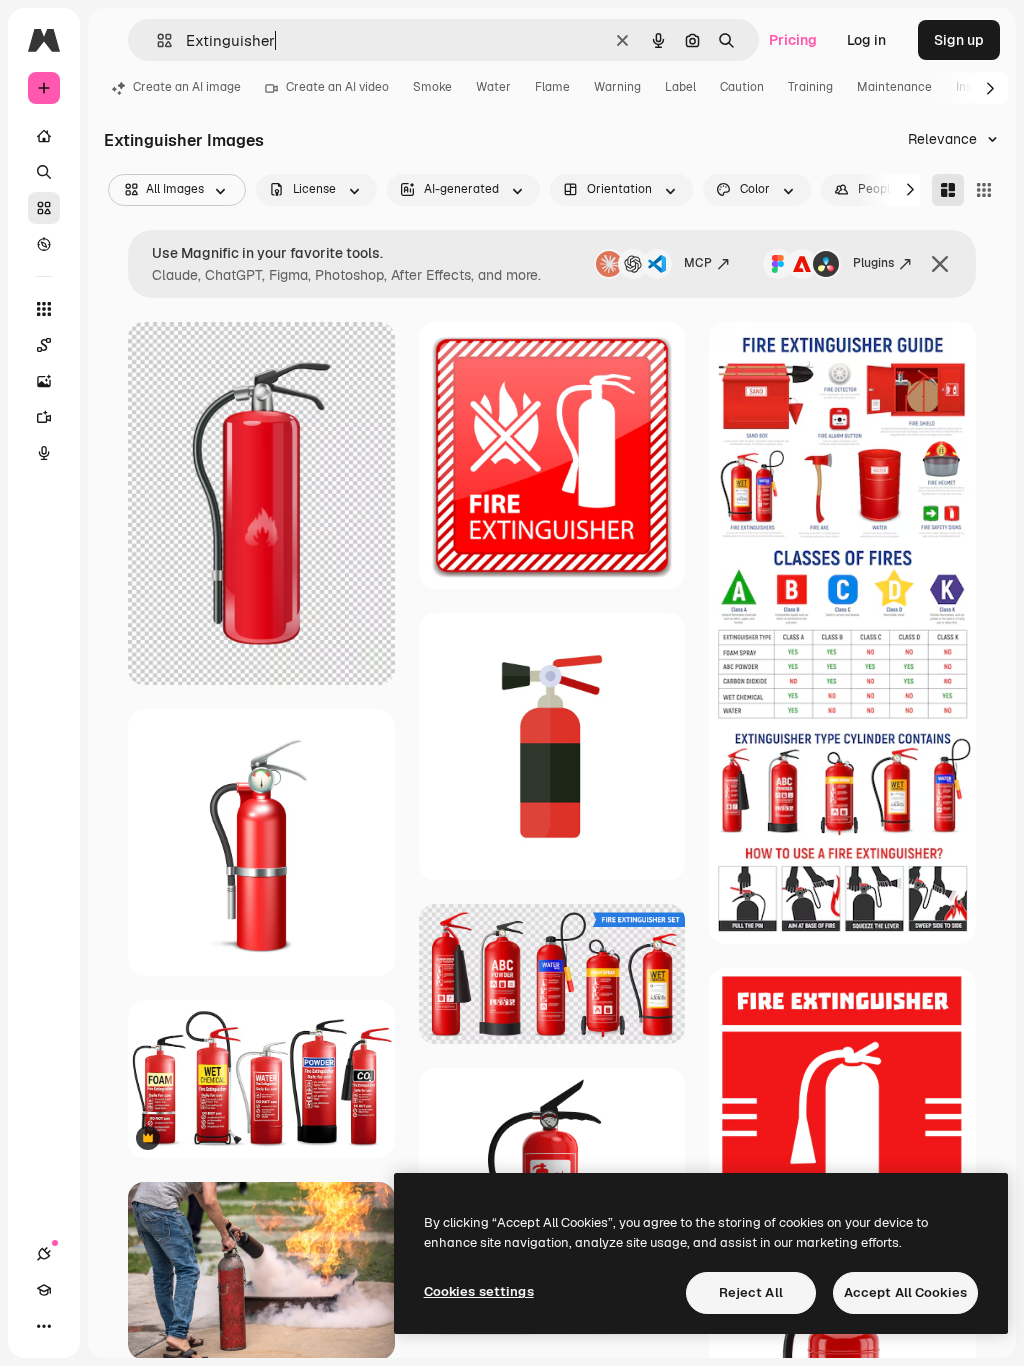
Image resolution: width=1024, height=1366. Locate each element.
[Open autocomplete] (156, 40)
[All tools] (44, 309)
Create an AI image (187, 87)
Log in (866, 40)
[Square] (984, 190)
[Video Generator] (44, 417)
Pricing (793, 40)
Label (680, 87)
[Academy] (44, 1290)
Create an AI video (337, 87)
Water (493, 87)
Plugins (873, 263)
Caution (742, 87)
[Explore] (44, 244)
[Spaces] (44, 345)
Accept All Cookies (905, 1292)
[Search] (44, 172)
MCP (698, 263)
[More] (44, 1326)
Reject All (751, 1292)
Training (810, 87)
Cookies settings (479, 1291)
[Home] (44, 136)
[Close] (940, 264)
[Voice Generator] (44, 453)
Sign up (959, 40)
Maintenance (894, 87)
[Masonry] (948, 190)
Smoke (432, 87)
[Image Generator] (44, 381)
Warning (617, 87)
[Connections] (44, 1254)
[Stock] (44, 208)
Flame (552, 87)
